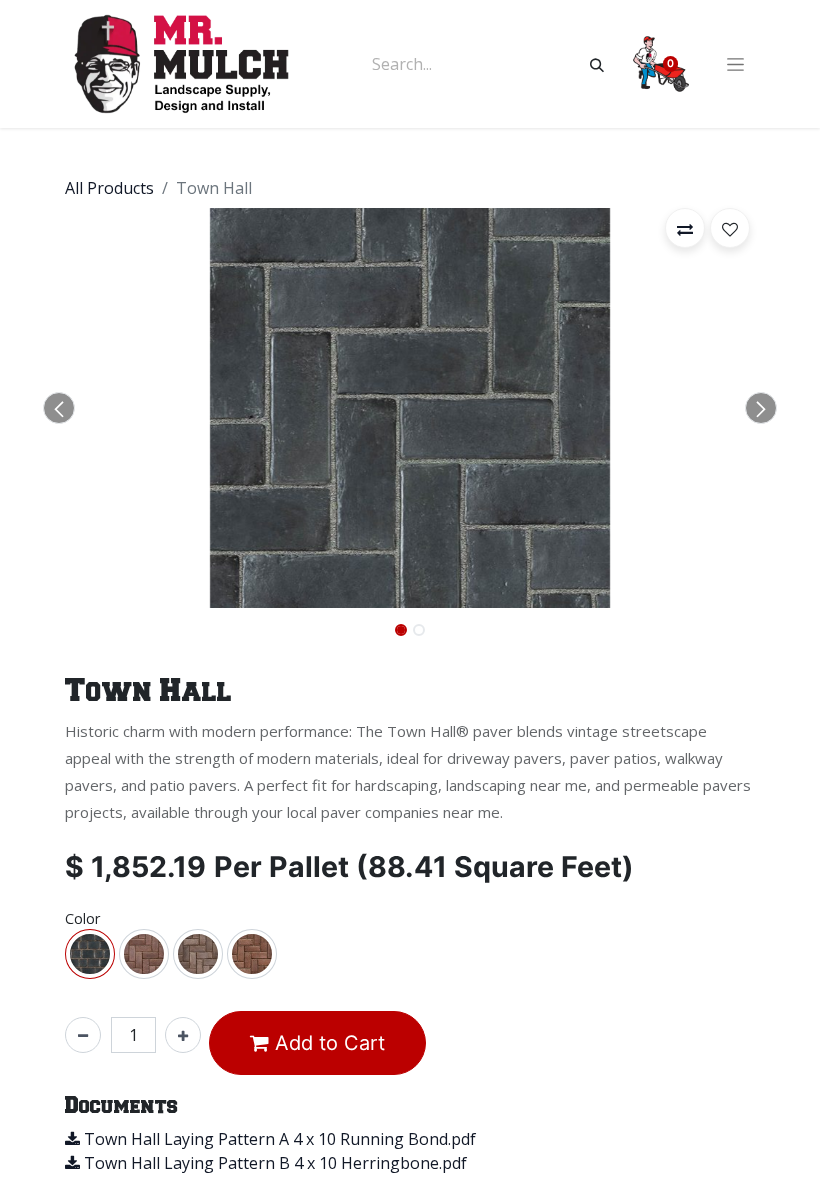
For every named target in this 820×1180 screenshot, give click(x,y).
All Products (109, 188)
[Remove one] (83, 1035)
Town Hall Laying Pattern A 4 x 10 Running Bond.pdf (278, 1139)
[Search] (597, 64)
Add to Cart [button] (327, 1043)
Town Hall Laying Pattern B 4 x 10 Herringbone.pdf (273, 1163)
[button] (59, 408)
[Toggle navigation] (735, 64)
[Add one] (183, 1035)
